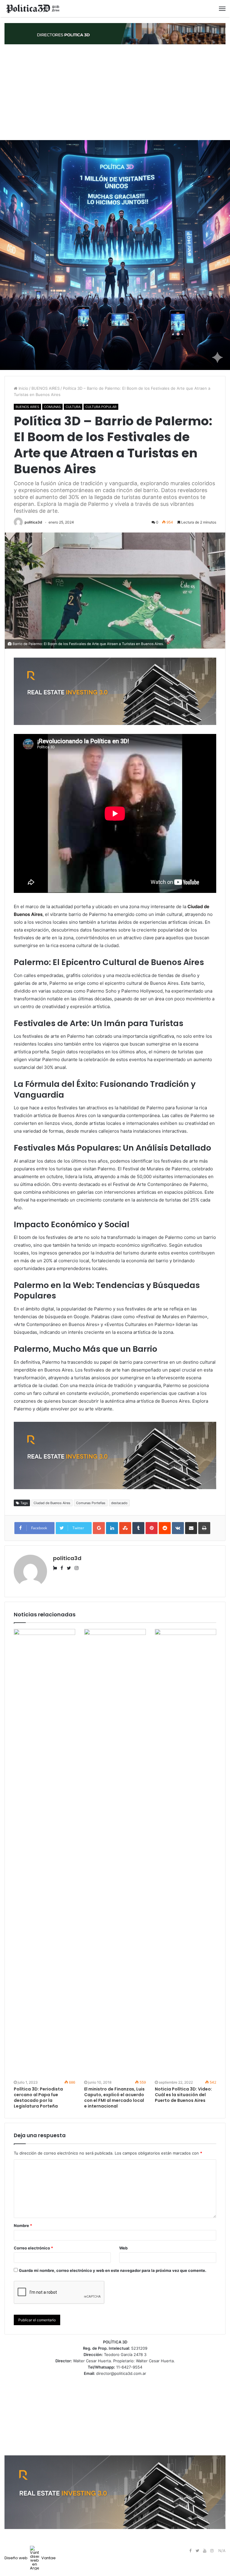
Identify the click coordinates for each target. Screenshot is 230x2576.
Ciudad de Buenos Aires (52, 1503)
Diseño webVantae (30, 2558)
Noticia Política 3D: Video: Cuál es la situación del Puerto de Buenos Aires (183, 2095)
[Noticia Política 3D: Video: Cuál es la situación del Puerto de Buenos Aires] (186, 1853)
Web (123, 2248)
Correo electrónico (33, 2248)
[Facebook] (190, 2551)
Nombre (23, 2225)
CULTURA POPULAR (101, 407)
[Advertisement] (115, 92)
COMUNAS (52, 407)
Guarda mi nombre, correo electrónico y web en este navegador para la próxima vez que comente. (113, 2270)
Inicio (23, 388)
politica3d (33, 522)
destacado (119, 1503)
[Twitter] (197, 2551)
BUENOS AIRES (46, 388)
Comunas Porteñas (91, 1503)
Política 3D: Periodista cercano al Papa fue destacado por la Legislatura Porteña (38, 2098)
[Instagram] (212, 2551)
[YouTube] (205, 2551)
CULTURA (73, 407)
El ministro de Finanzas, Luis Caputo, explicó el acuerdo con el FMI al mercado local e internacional (114, 2098)
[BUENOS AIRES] (33, 9)
